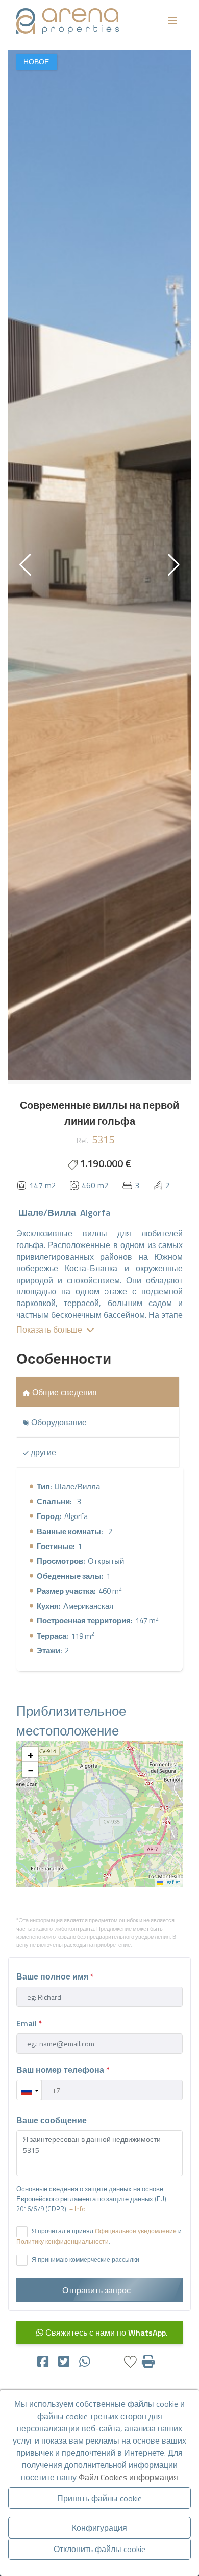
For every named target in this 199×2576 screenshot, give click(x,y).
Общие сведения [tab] (64, 1392)
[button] (174, 565)
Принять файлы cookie (99, 2498)
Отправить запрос (97, 2290)
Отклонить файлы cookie (99, 2549)
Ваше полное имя (55, 1976)
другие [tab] (42, 1452)
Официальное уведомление (136, 2231)
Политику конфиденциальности (63, 2242)
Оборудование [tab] (58, 1422)
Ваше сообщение (52, 2120)
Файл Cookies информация (128, 2477)
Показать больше (49, 1330)
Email (29, 2023)
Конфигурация (99, 2528)
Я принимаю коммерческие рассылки (85, 2259)
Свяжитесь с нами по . (105, 2333)
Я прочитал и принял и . (99, 2236)
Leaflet (172, 1882)
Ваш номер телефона (63, 2070)
